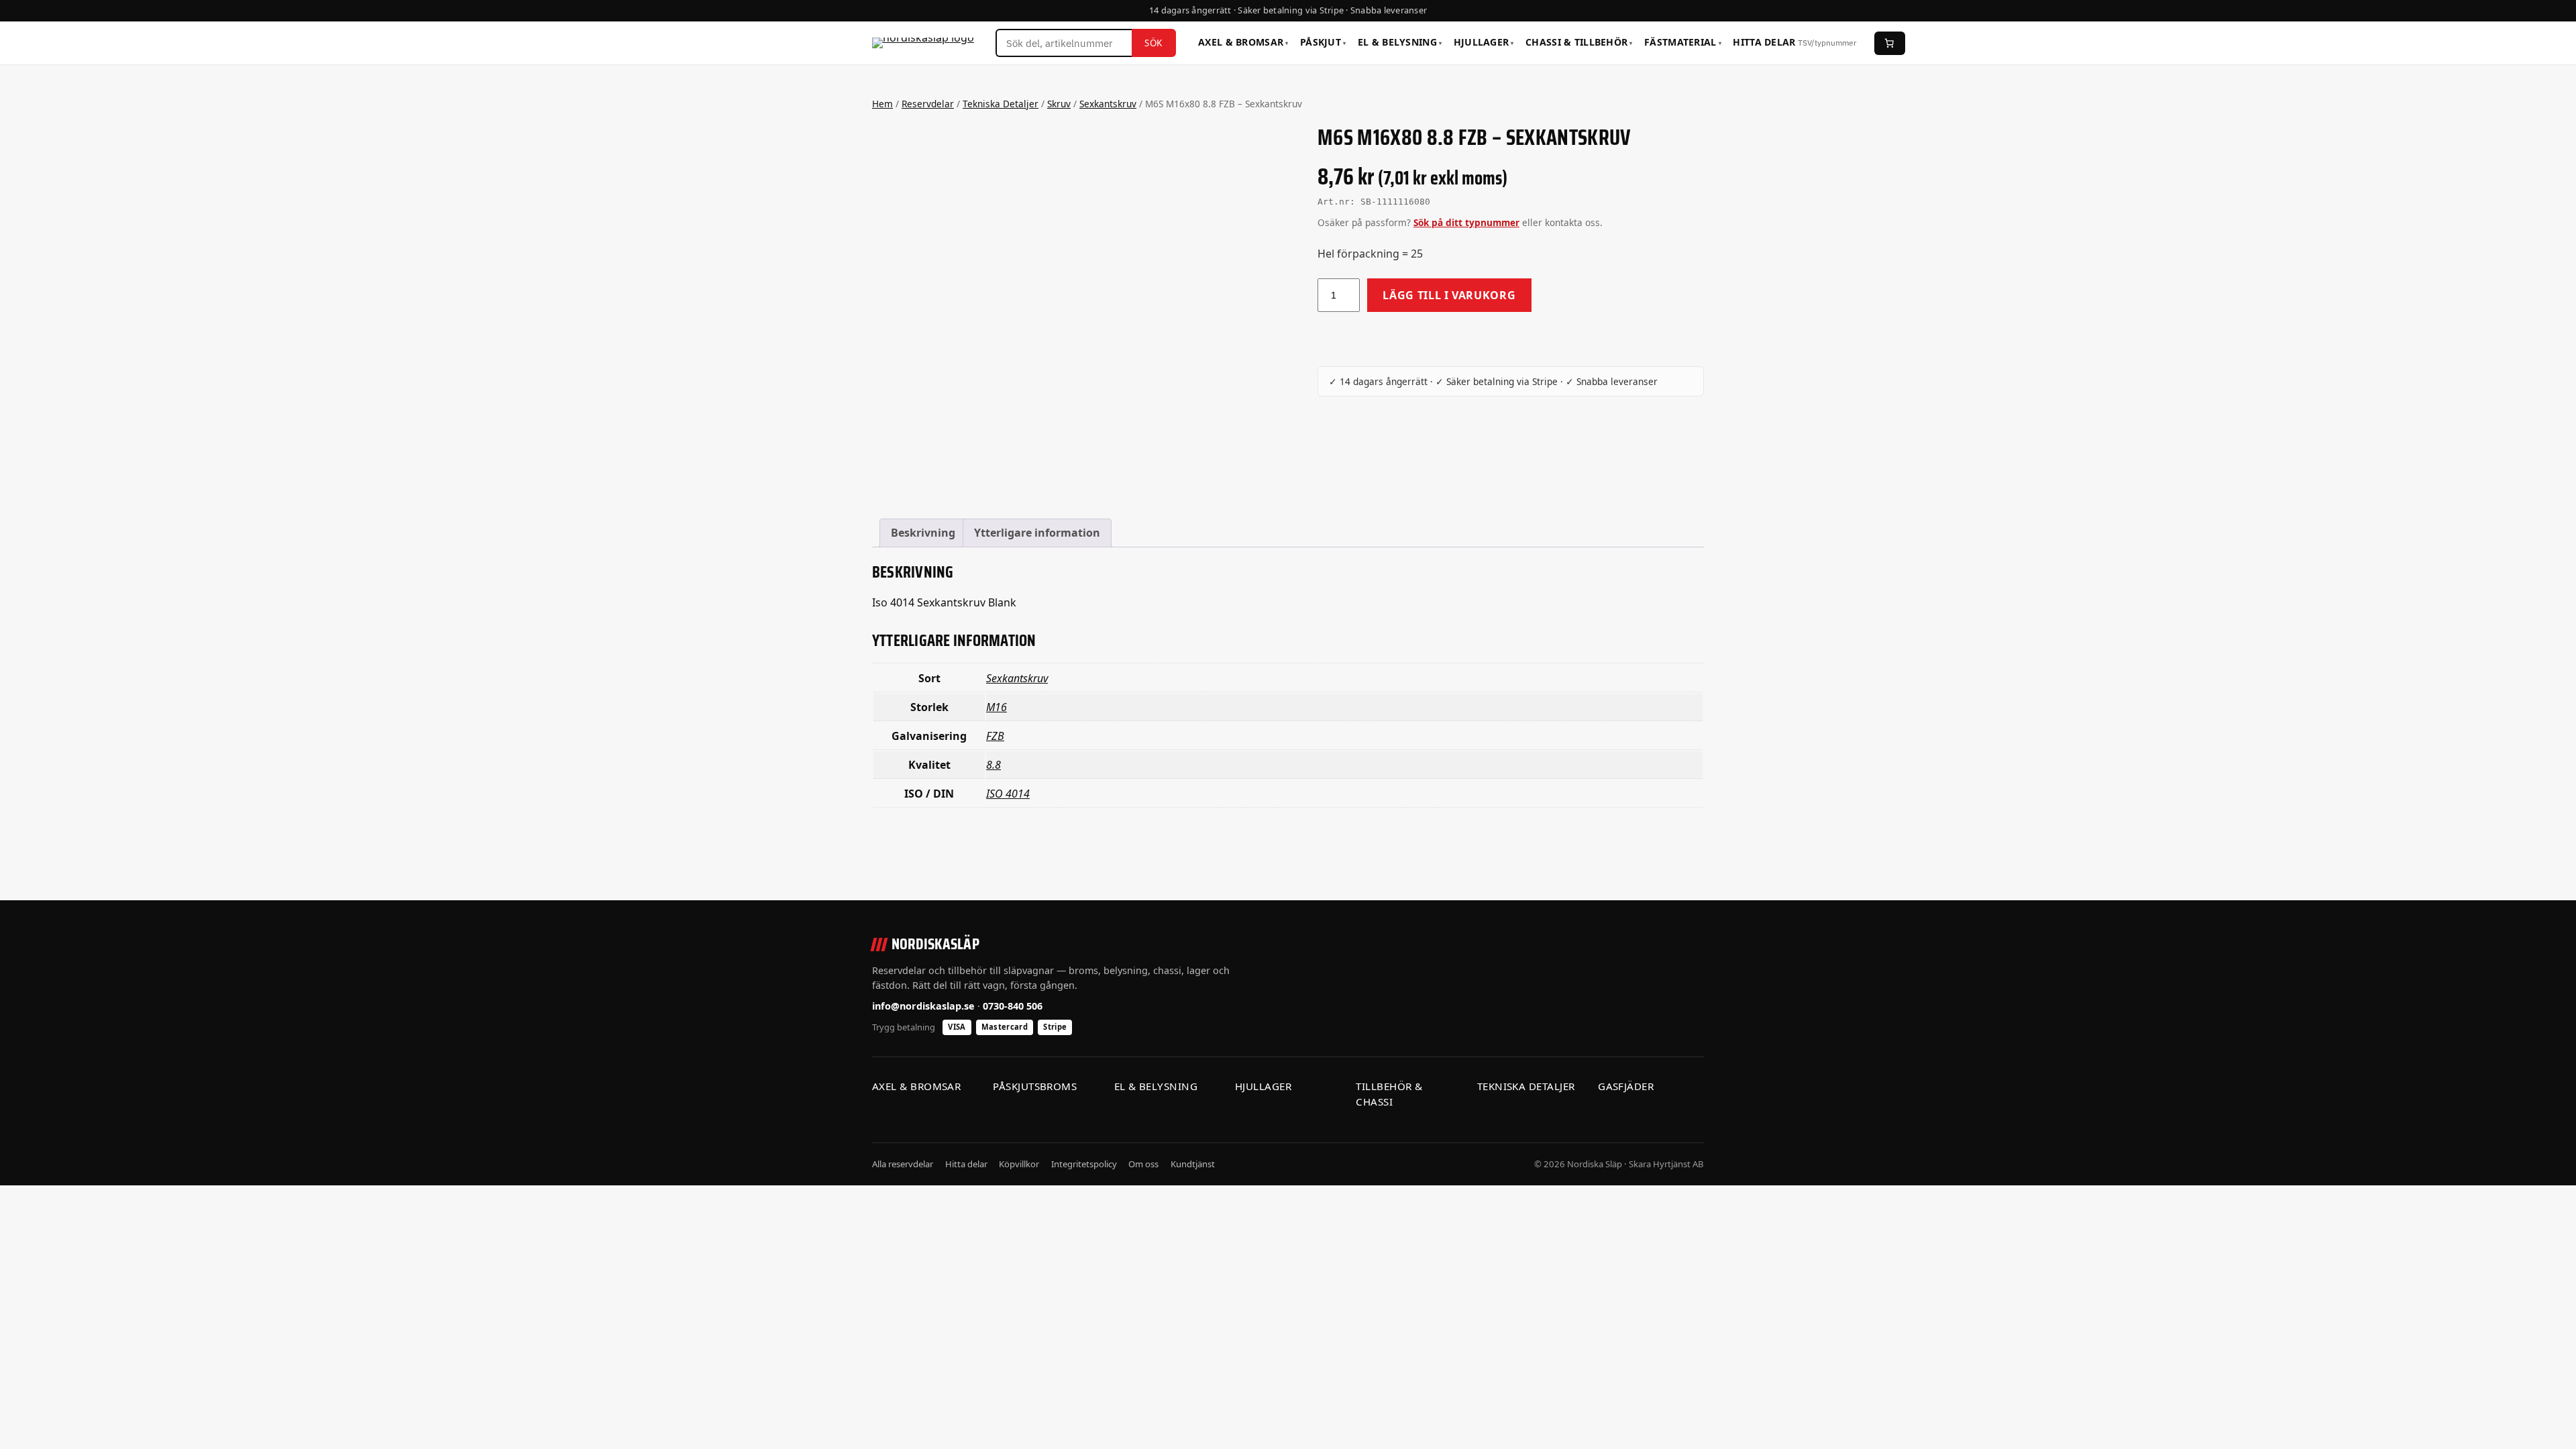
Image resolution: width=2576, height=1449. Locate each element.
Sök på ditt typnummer (1466, 222)
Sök (1153, 43)
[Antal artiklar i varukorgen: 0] (1890, 43)
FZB (995, 736)
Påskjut (1323, 42)
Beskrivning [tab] (923, 533)
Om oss (1143, 1164)
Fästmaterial (1683, 42)
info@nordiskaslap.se (923, 1006)
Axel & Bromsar (1243, 42)
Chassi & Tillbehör (1579, 42)
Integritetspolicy (1084, 1164)
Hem (882, 104)
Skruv (1059, 104)
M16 (997, 707)
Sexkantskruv (1108, 104)
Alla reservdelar (903, 1164)
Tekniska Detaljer (1001, 104)
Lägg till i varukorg (1449, 295)
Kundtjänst (1193, 1164)
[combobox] (1064, 43)
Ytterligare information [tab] (1037, 533)
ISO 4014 (1008, 794)
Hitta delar (1794, 42)
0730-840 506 (1013, 1006)
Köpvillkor (1019, 1164)
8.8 (994, 765)
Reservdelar (928, 104)
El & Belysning (1400, 42)
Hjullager (1484, 42)
